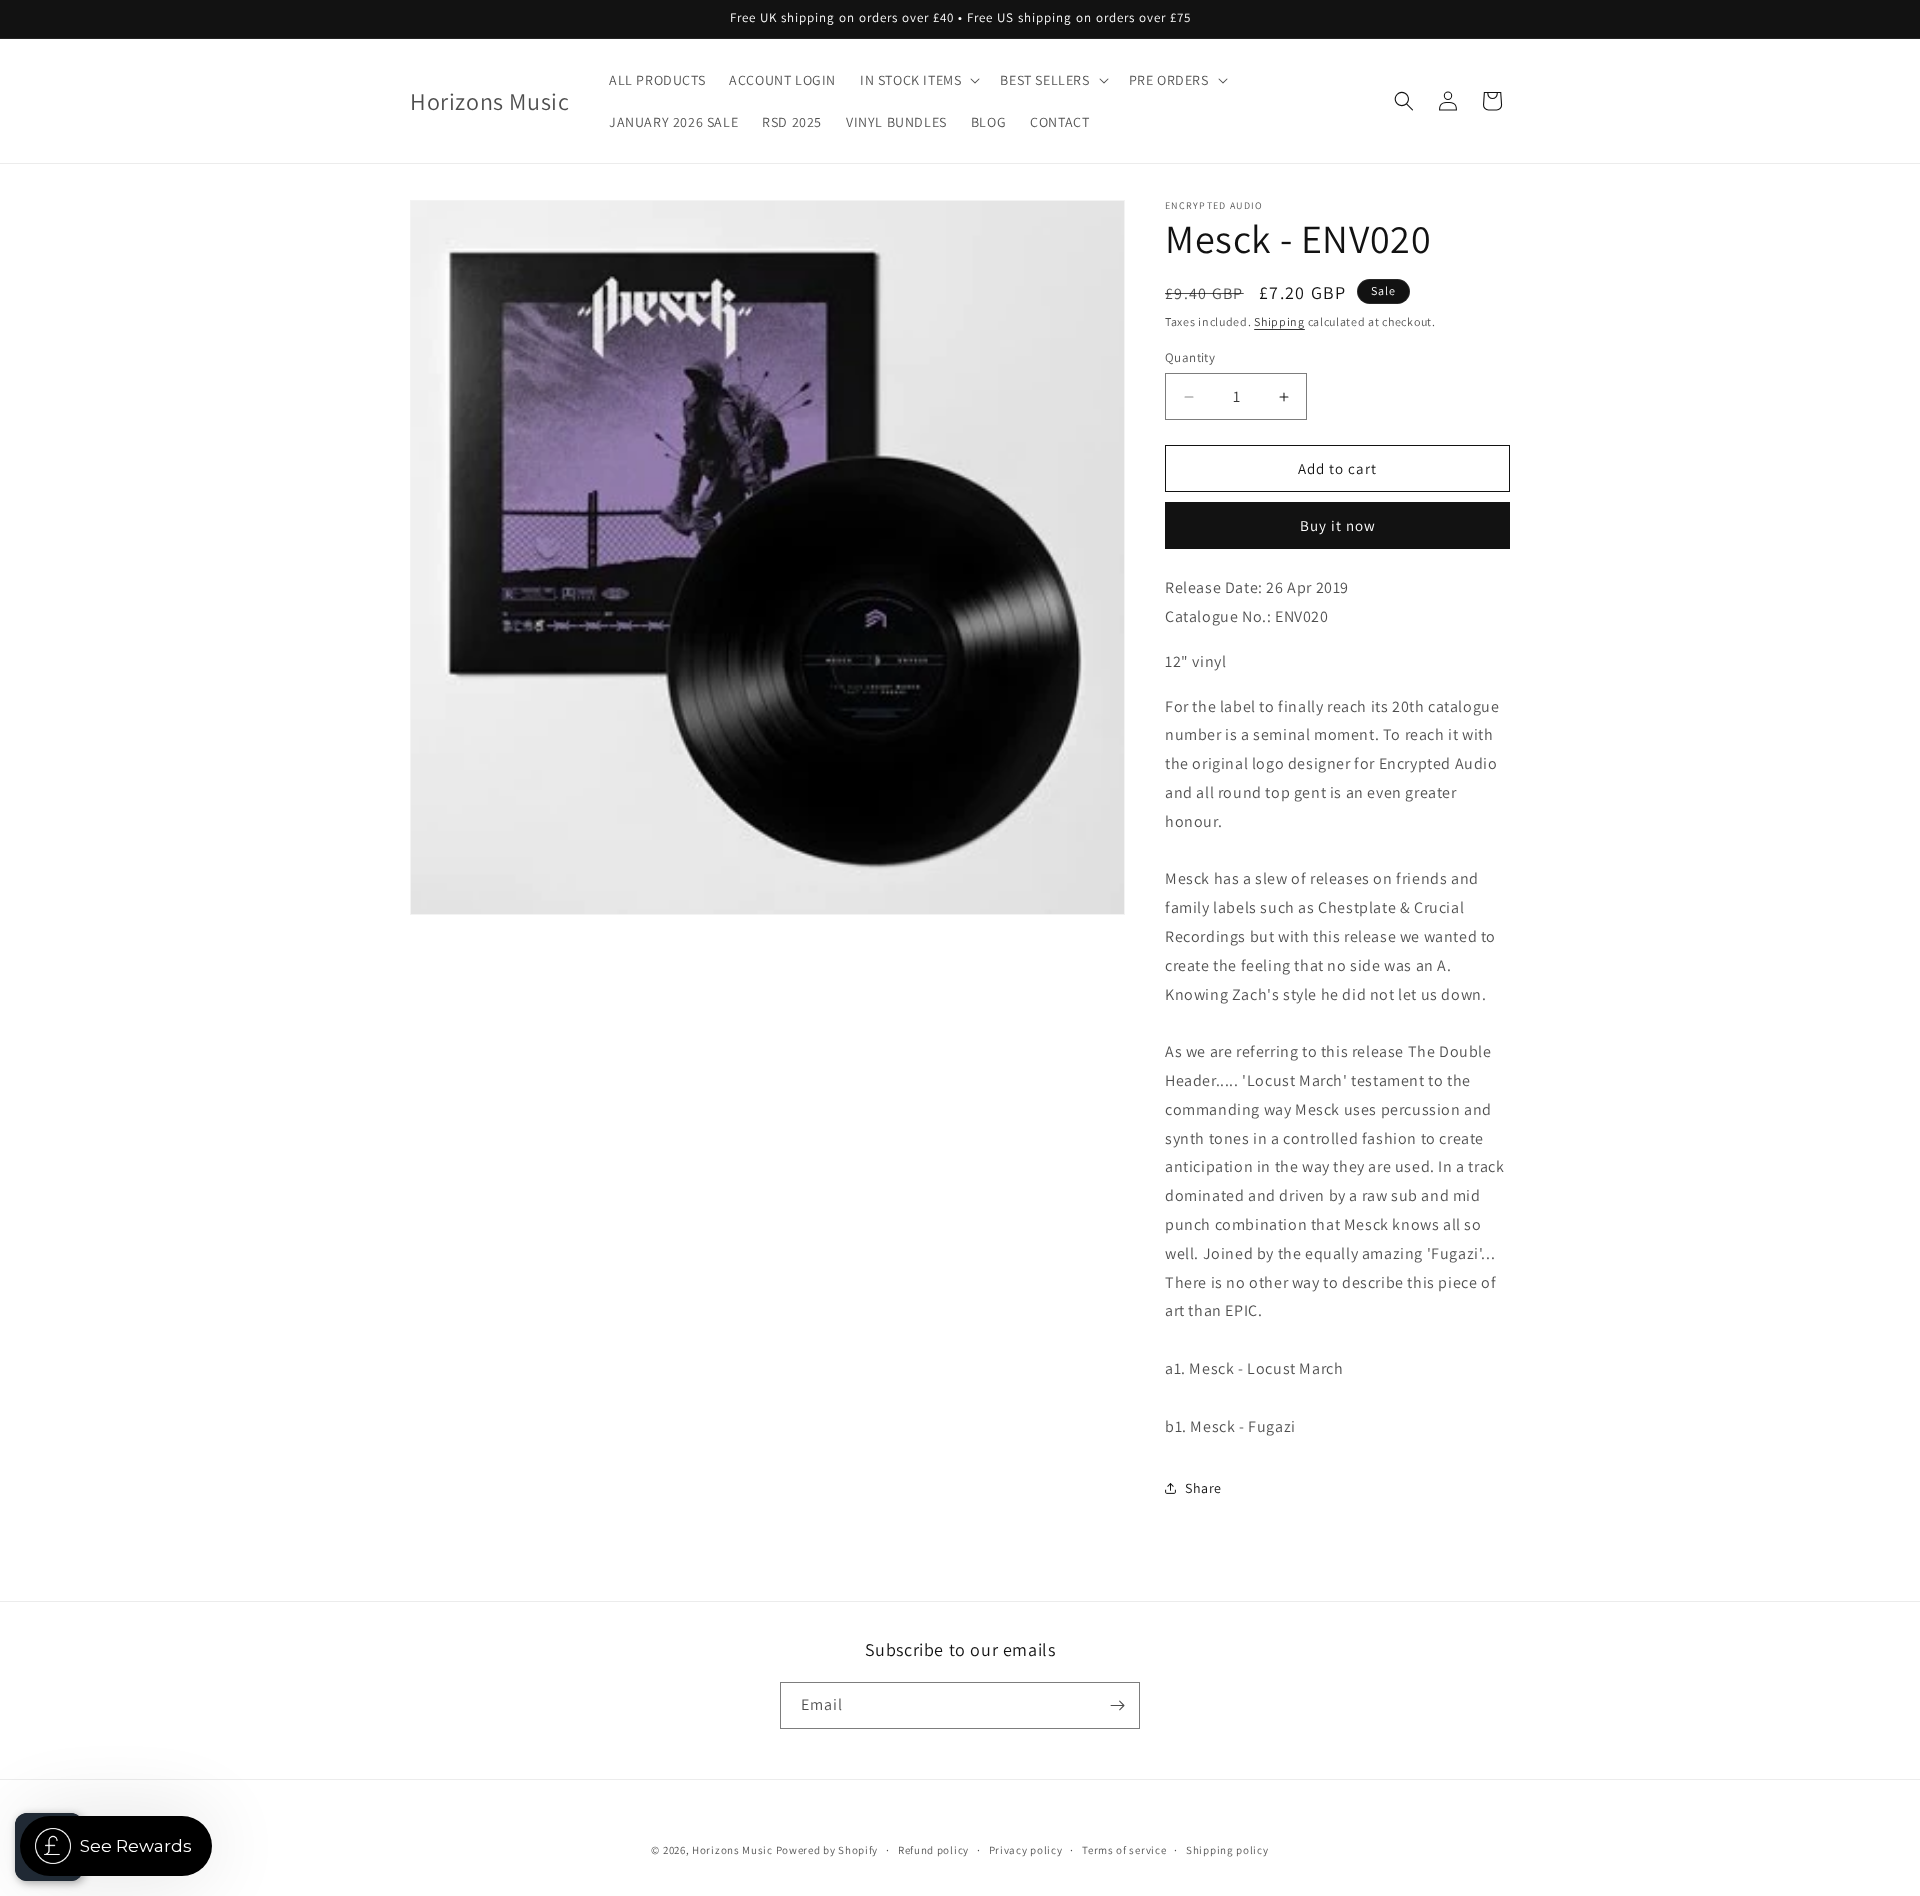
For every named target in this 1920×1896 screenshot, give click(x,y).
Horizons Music (732, 1850)
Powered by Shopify (827, 1850)
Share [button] (1203, 1488)
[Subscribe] (1117, 1705)
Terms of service (1124, 1850)
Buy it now (1338, 525)
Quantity (1190, 357)
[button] (918, 80)
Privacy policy (1026, 1850)
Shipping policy (1227, 1850)
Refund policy (933, 1850)
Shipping (1279, 321)
